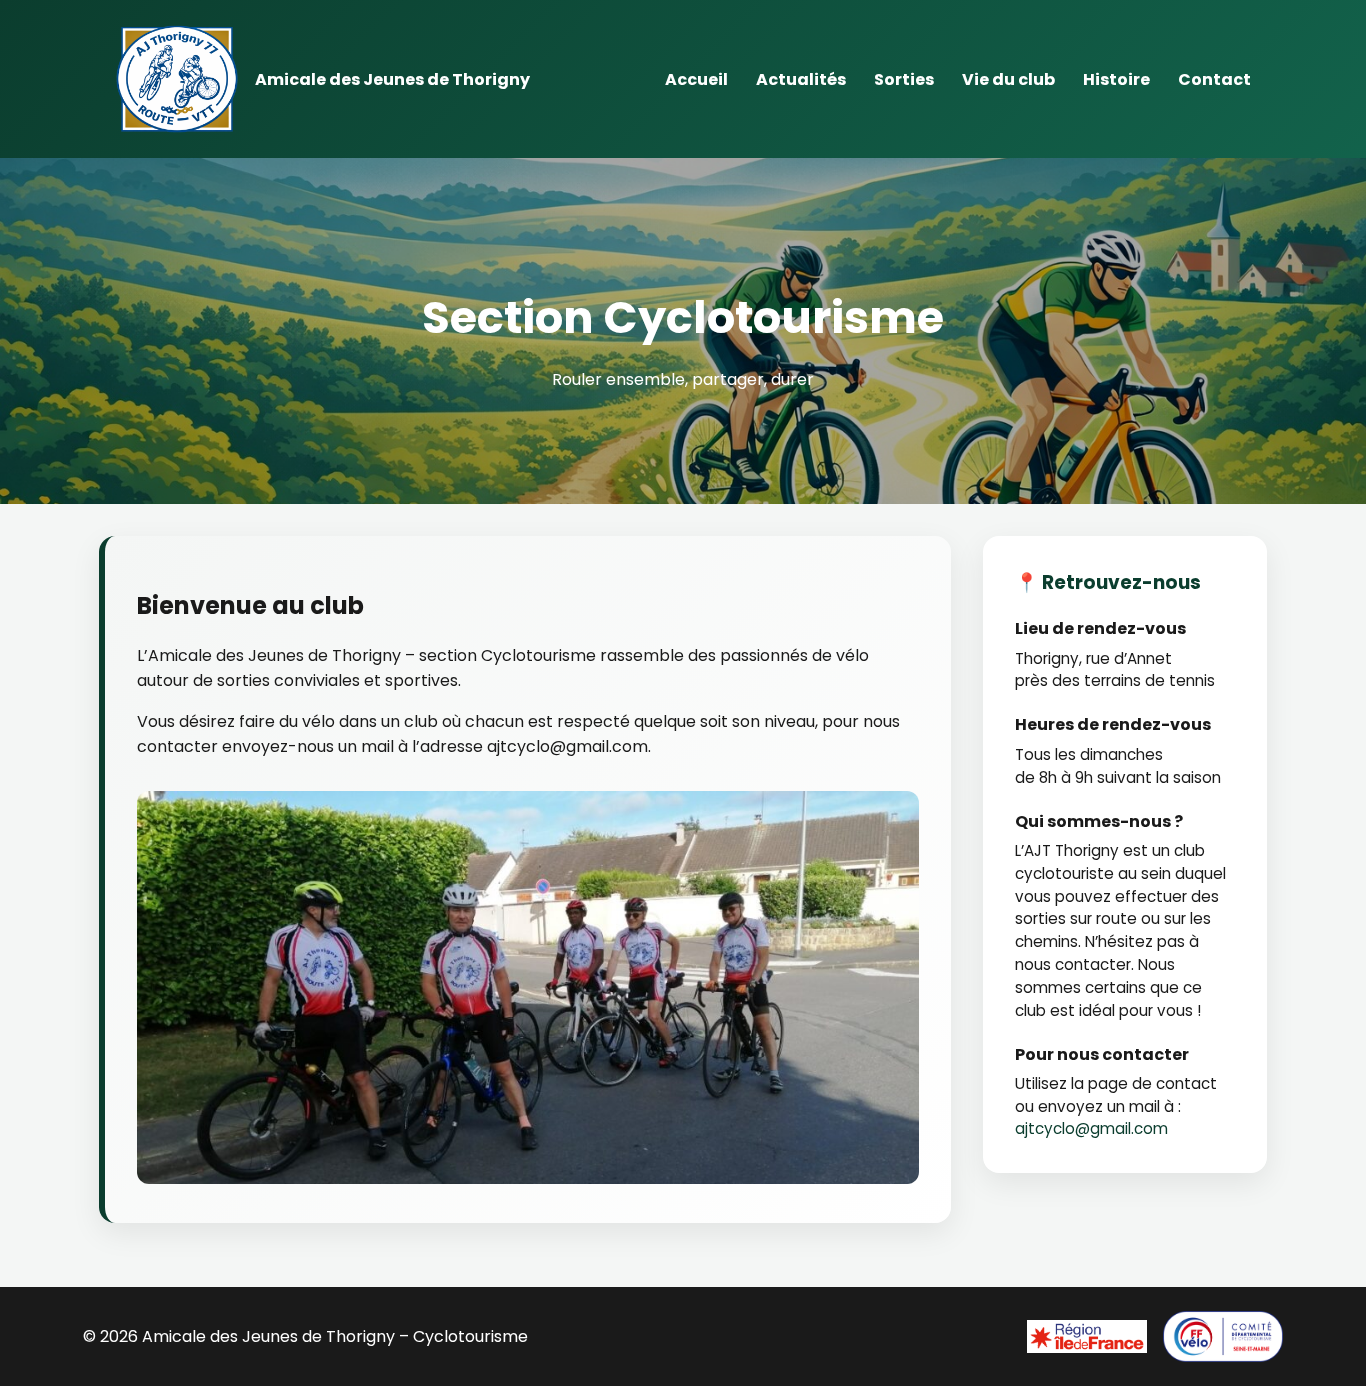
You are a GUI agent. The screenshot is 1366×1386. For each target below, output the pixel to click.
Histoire (1116, 79)
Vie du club (1008, 79)
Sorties (904, 79)
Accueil (696, 79)
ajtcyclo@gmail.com (1091, 1128)
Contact (1214, 79)
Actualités (801, 79)
